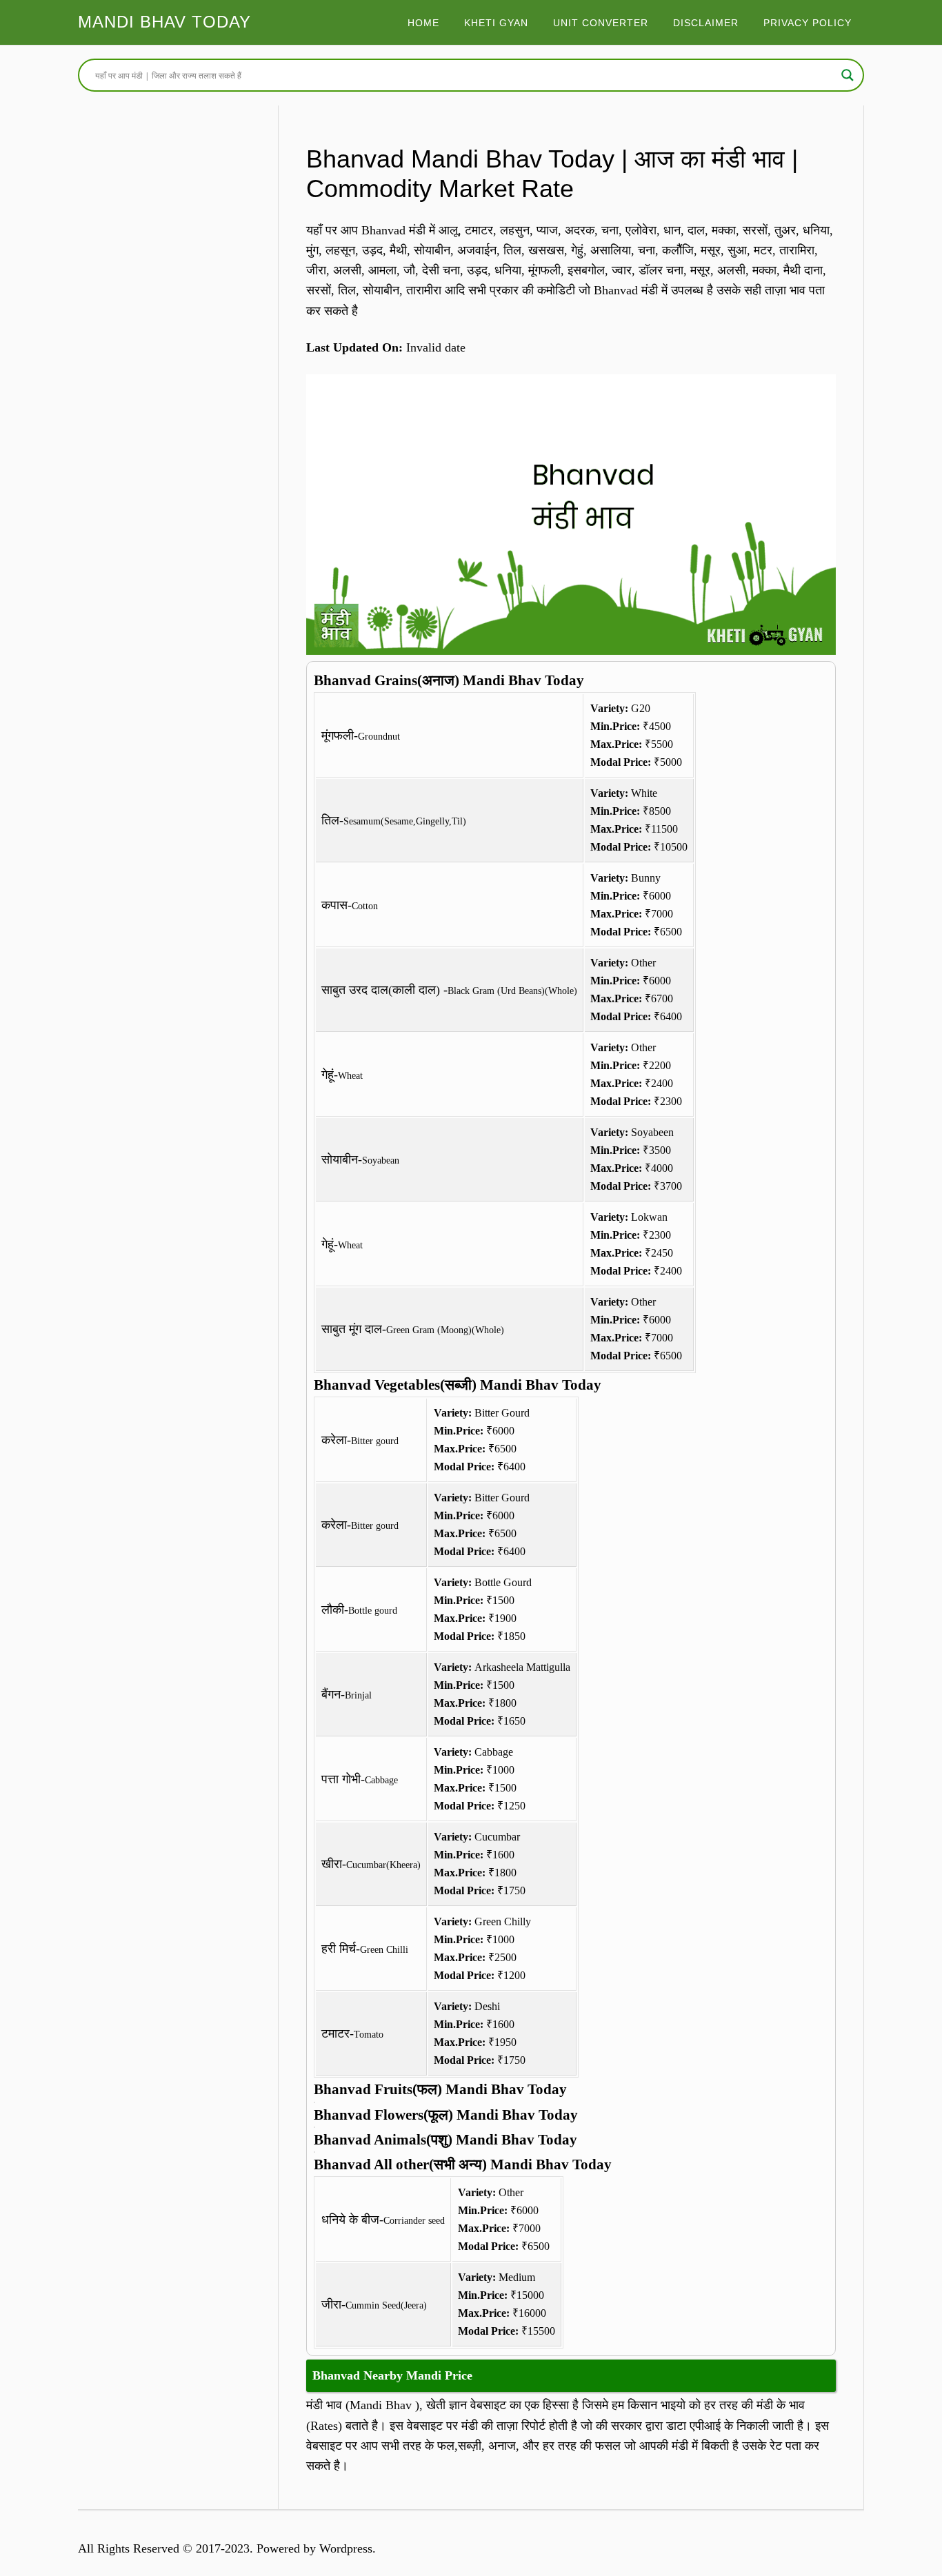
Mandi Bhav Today (164, 22)
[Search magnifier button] (848, 75)
